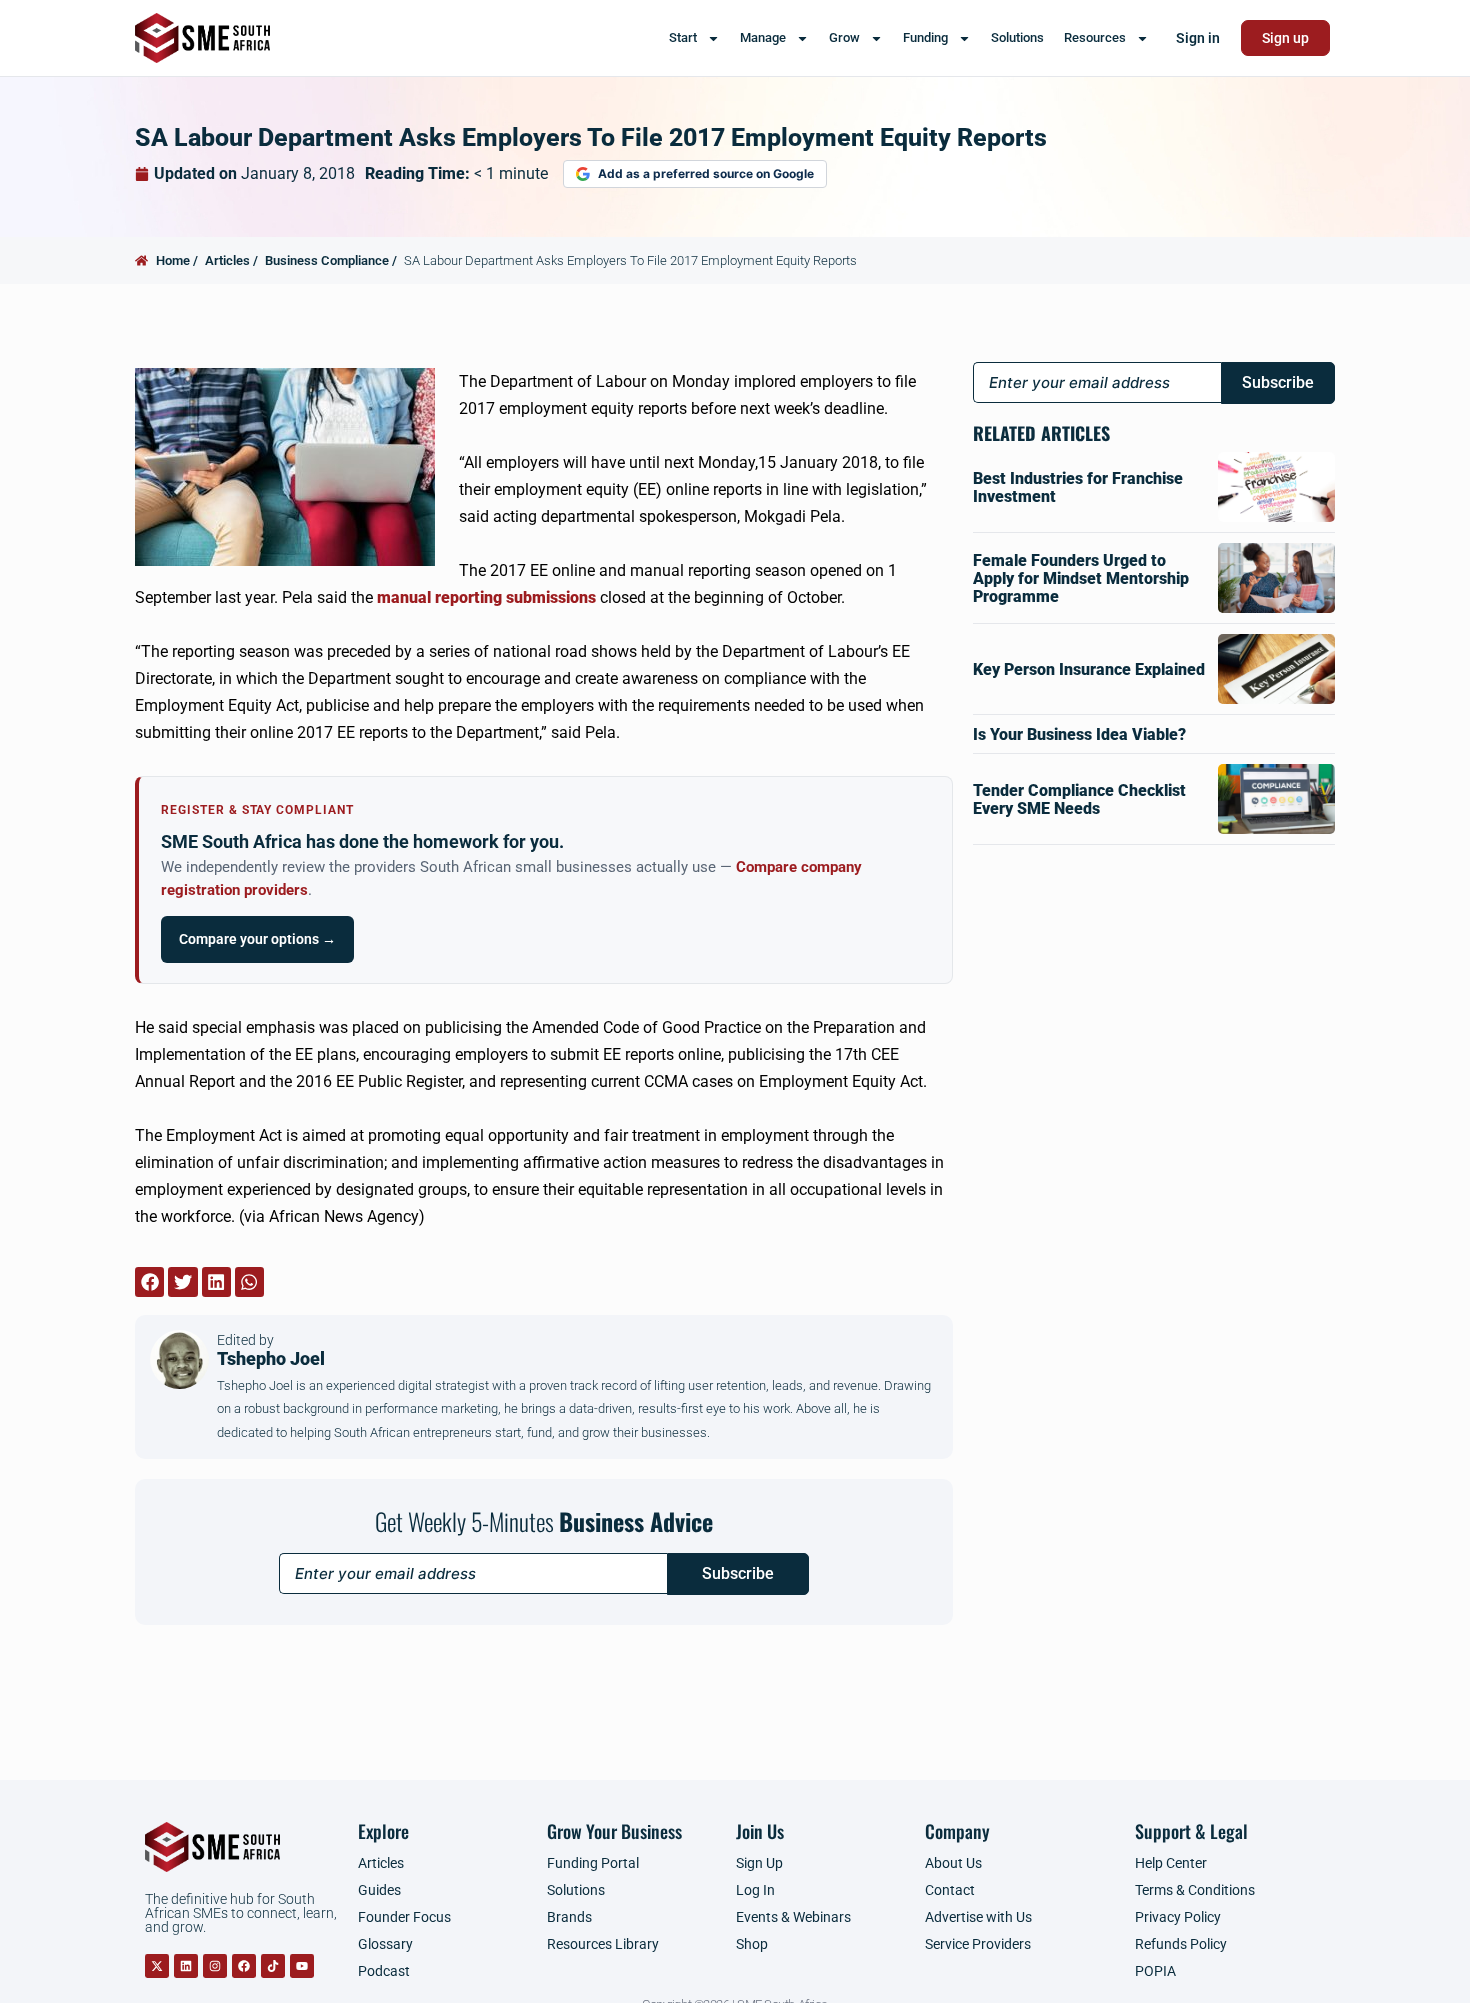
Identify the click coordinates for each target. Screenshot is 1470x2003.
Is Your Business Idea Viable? (1079, 734)
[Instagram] (215, 1966)
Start (683, 37)
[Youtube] (302, 1966)
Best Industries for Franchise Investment (1078, 487)
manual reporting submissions (486, 597)
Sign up (1285, 38)
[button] (149, 1281)
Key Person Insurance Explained (1089, 669)
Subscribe (738, 1573)
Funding (925, 37)
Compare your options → (257, 939)
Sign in (1198, 38)
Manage (763, 37)
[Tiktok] (273, 1966)
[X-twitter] (157, 1966)
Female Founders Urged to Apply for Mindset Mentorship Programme (1081, 578)
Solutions (1017, 37)
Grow (844, 37)
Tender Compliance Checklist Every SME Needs (1079, 799)
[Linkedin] (186, 1966)
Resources (1095, 37)
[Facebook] (244, 1966)
